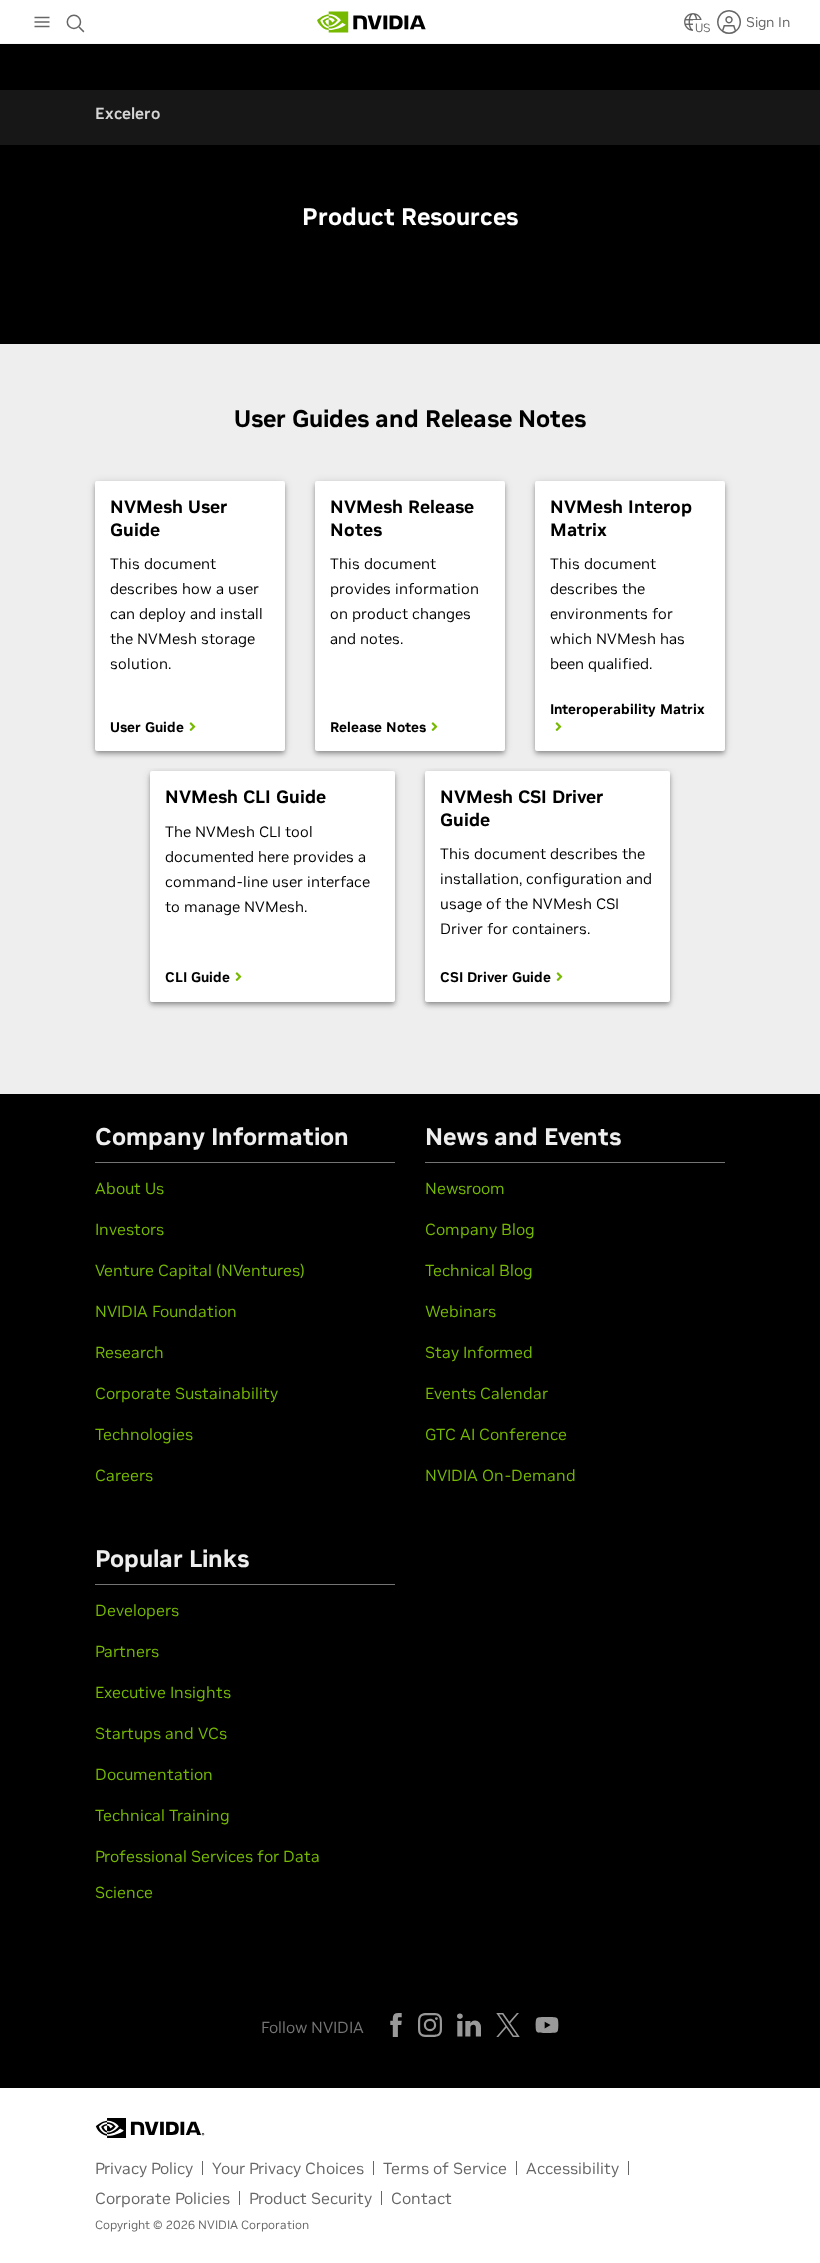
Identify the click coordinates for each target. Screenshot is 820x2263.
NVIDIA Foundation (166, 1311)
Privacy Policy (144, 2168)
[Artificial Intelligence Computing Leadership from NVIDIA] (372, 22)
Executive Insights (163, 1692)
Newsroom (465, 1188)
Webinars (460, 1311)
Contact (421, 2198)
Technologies (144, 1434)
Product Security (310, 2198)
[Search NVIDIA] (76, 18)
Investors (129, 1229)
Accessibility (572, 2168)
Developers (137, 1610)
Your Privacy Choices (288, 2168)
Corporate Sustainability (186, 1393)
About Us (129, 1188)
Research (129, 1352)
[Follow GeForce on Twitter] (508, 2025)
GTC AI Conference (496, 1434)
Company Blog (480, 1229)
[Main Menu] (42, 24)
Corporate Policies (162, 2198)
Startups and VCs (161, 1733)
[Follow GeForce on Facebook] (396, 2025)
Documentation (154, 1774)
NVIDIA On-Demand (500, 1475)
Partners (127, 1651)
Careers (124, 1475)
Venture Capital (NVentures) (200, 1270)
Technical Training (162, 1815)
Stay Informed (479, 1352)
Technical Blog (479, 1270)
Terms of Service (445, 2168)
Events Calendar (486, 1393)
